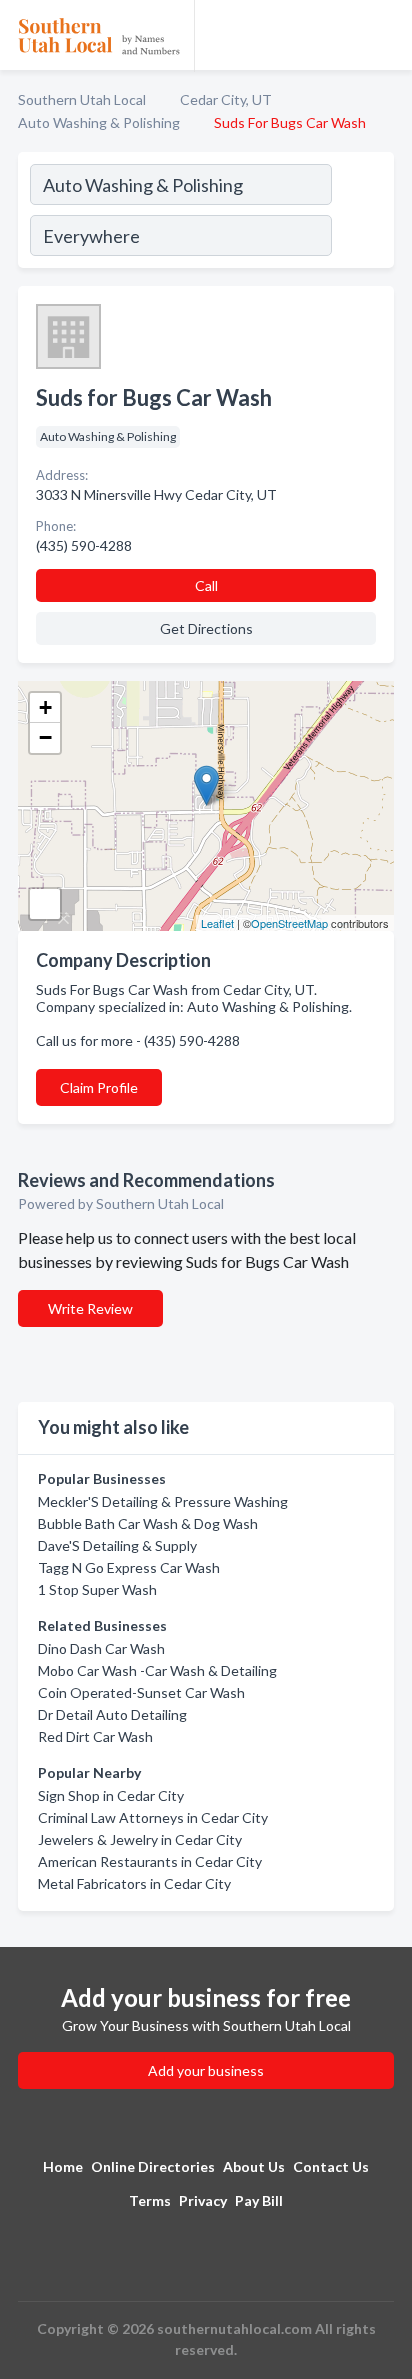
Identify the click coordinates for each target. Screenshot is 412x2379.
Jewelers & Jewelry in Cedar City (140, 1839)
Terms (150, 2200)
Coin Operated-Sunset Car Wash (141, 1692)
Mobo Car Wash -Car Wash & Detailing (157, 1670)
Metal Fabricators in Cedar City (134, 1883)
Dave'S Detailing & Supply (117, 1545)
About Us (254, 2166)
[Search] (362, 213)
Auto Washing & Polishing (99, 122)
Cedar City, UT (226, 99)
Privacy (203, 2200)
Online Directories (153, 2166)
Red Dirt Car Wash (95, 1736)
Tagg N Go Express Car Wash (129, 1567)
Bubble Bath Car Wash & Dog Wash (148, 1523)
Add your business (206, 2070)
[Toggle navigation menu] (385, 35)
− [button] (45, 737)
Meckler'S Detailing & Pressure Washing (163, 1501)
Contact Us (331, 2166)
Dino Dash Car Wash (101, 1648)
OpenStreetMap (289, 923)
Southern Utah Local (82, 99)
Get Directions (206, 628)
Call (206, 585)
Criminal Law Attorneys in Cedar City (153, 1817)
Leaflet (217, 923)
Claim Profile (99, 1087)
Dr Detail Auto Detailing (112, 1714)
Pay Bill (259, 2200)
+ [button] (45, 707)
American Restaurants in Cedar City (150, 1861)
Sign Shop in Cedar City (111, 1795)
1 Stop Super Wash (97, 1589)
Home (63, 2166)
